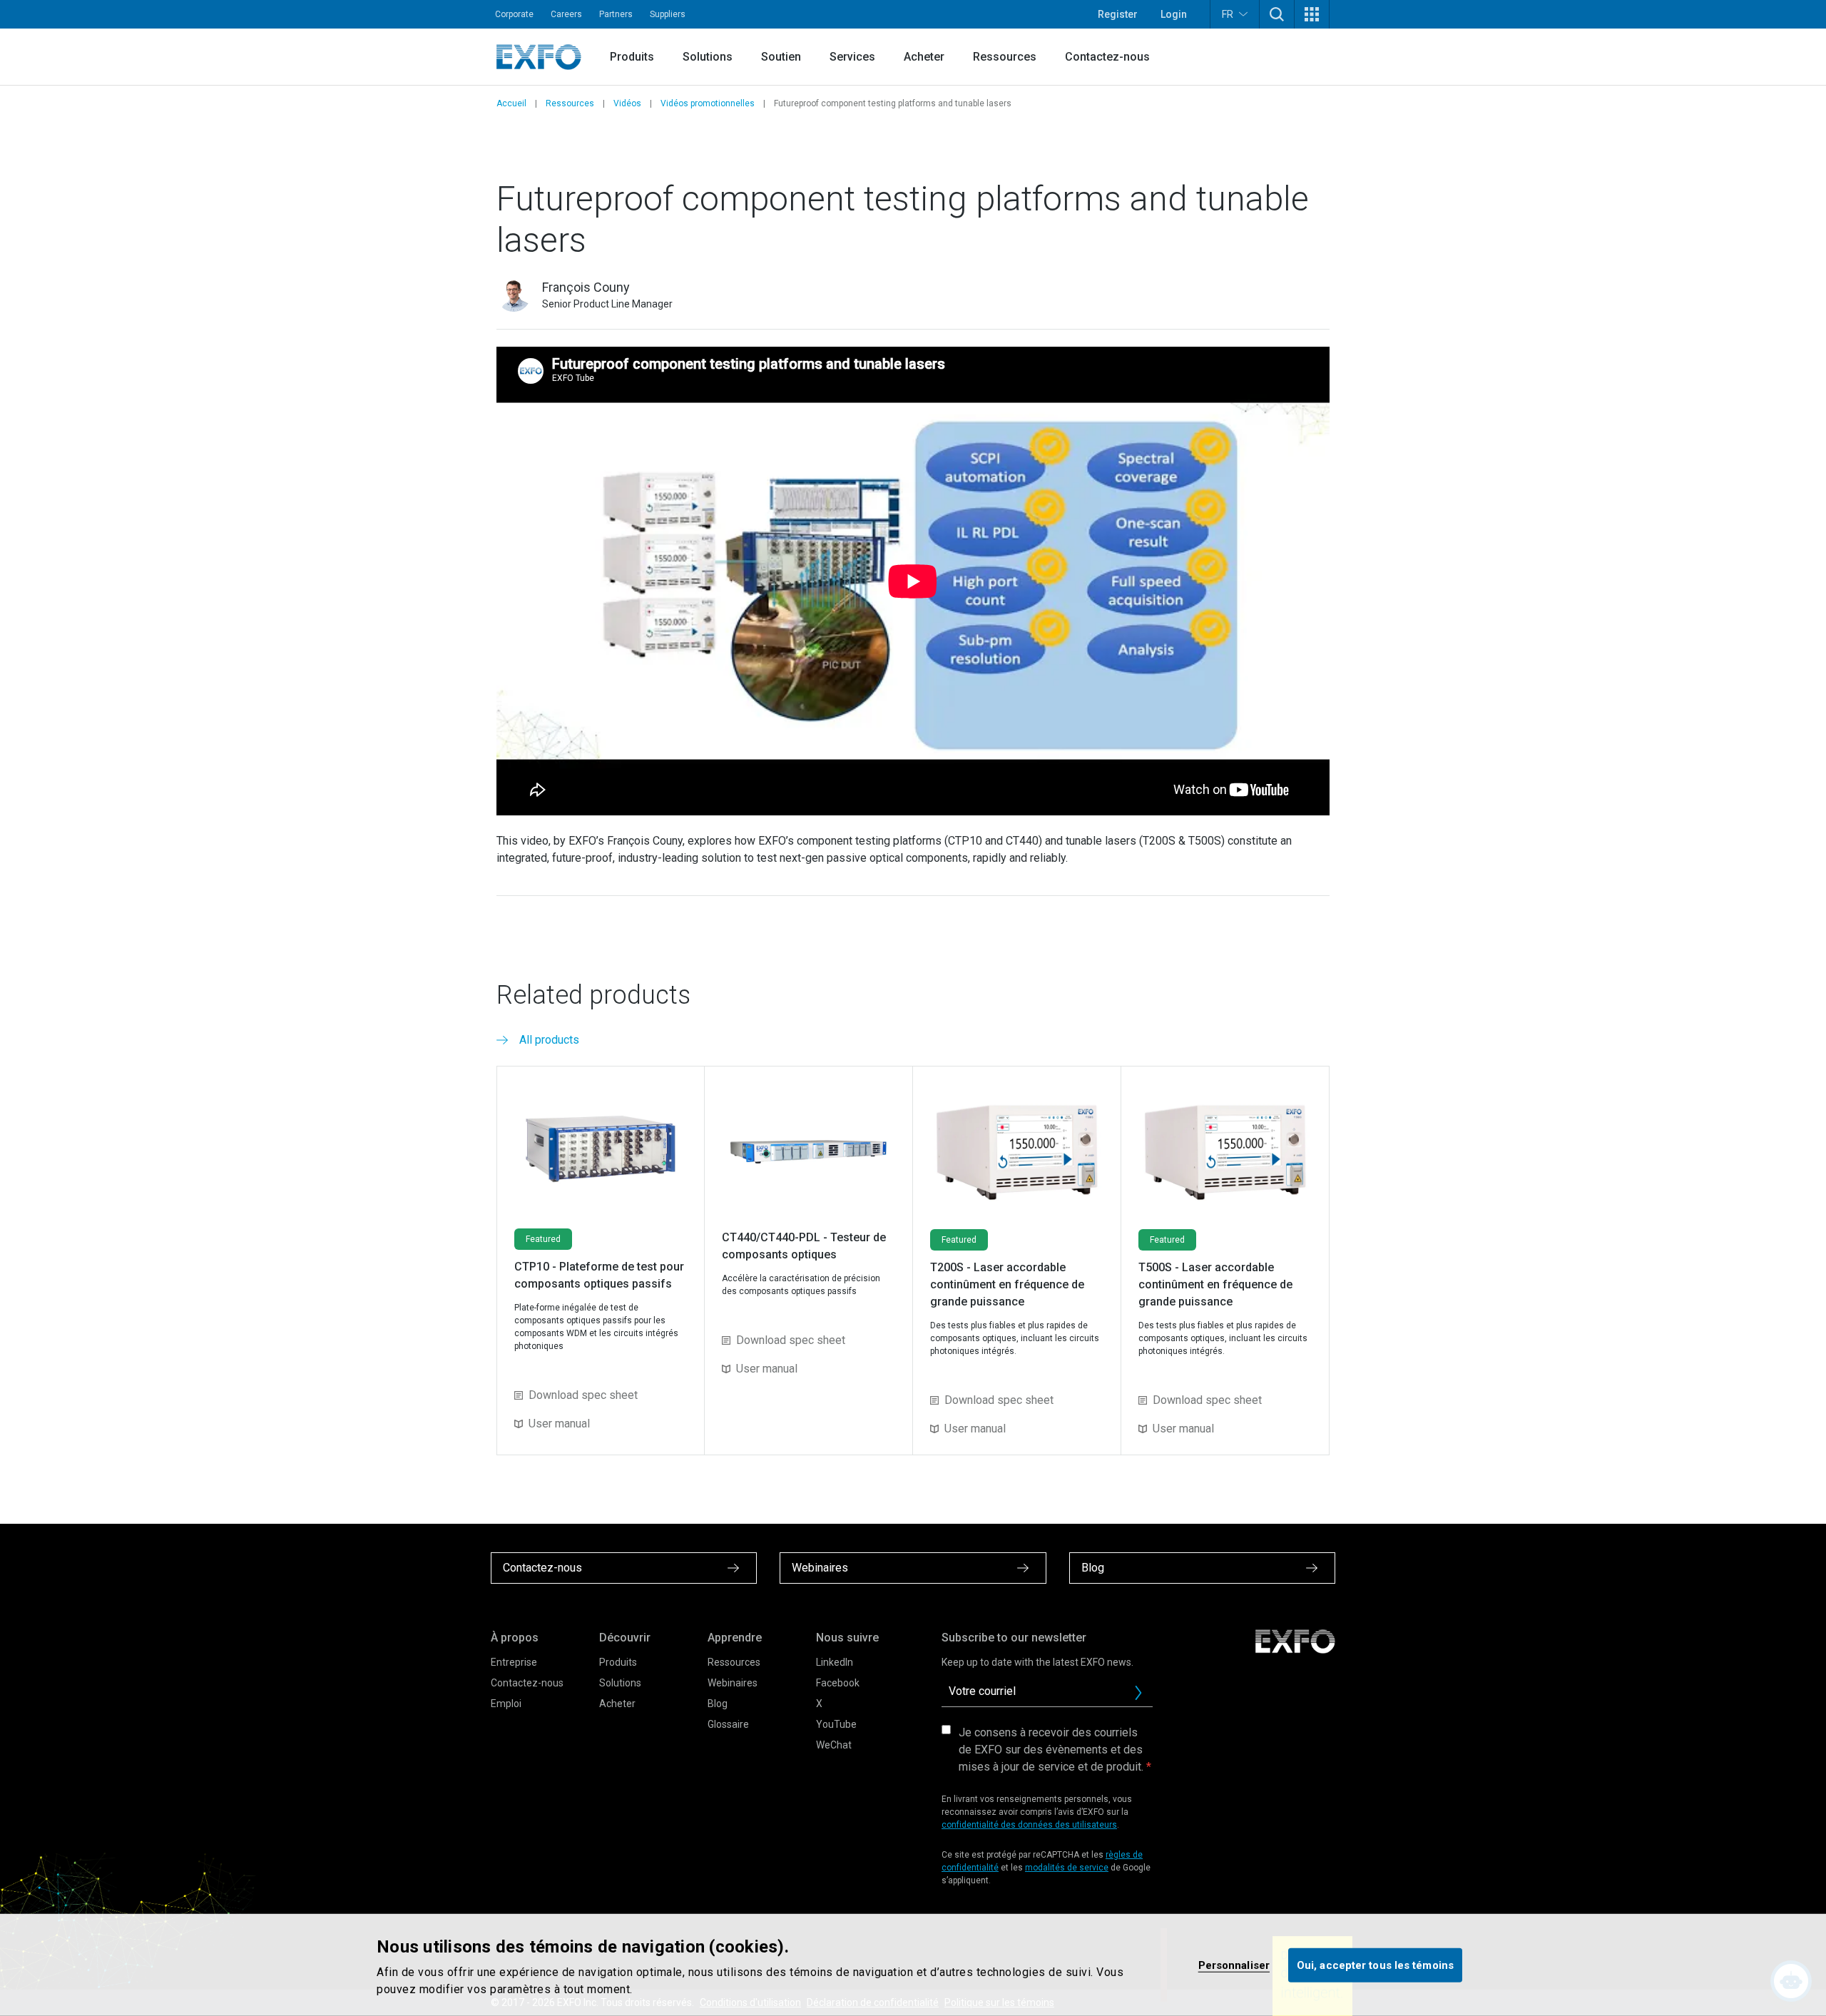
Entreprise (514, 1662)
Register (1118, 14)
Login (1174, 14)
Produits (632, 57)
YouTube (836, 1724)
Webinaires (733, 1683)
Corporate (514, 14)
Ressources (1005, 57)
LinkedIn (835, 1662)
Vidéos (627, 103)
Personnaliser (1234, 1965)
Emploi (506, 1704)
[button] (1277, 14)
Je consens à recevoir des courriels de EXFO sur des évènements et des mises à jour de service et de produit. (1051, 1750)
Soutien (781, 57)
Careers (566, 14)
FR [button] (1228, 14)
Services (852, 57)
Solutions (708, 57)
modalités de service (1067, 1868)
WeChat (834, 1745)
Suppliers (668, 14)
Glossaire (728, 1724)
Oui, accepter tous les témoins (1375, 1965)
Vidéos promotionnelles (708, 103)
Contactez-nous (1107, 57)
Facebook (838, 1683)
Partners (616, 14)
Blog (718, 1704)
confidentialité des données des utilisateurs (1029, 1825)
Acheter (924, 57)
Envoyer (1138, 1693)
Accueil (511, 103)
